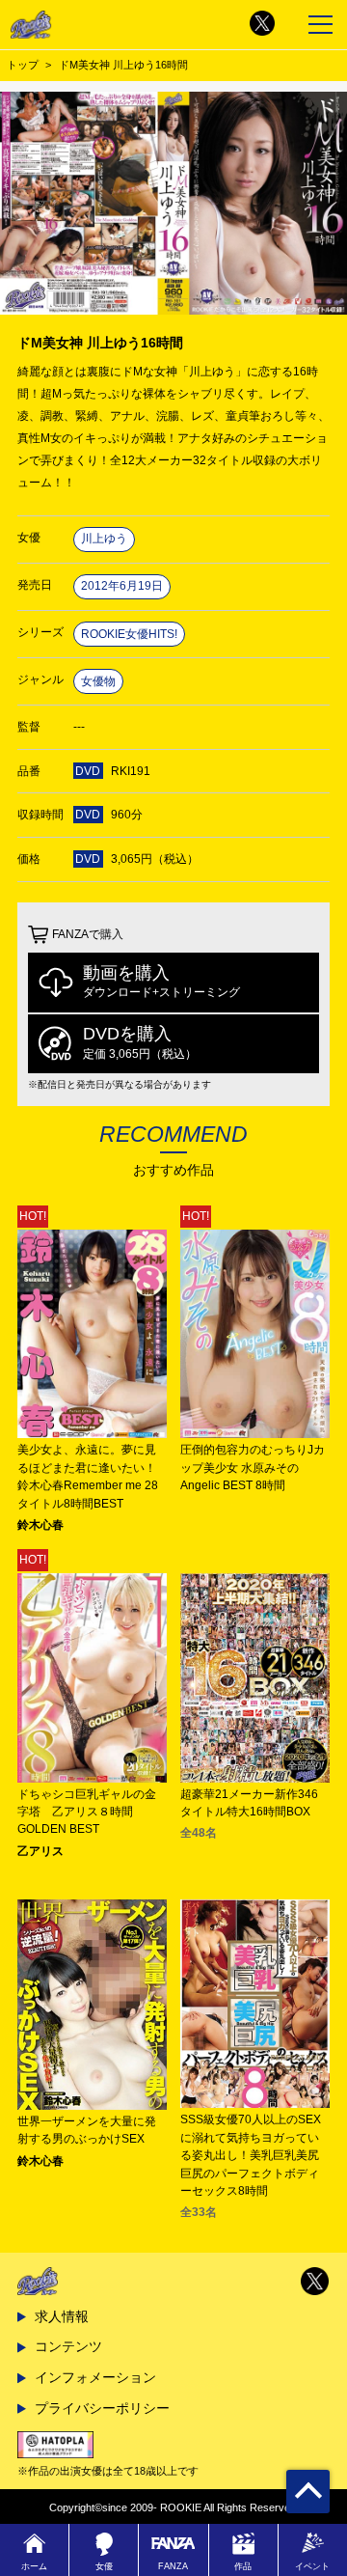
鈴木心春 (40, 1525)
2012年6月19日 (122, 586)
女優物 (98, 681)
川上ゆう (104, 539)
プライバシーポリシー (102, 2408)
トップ (23, 65)
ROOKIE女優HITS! (129, 634)
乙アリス (40, 1851)
